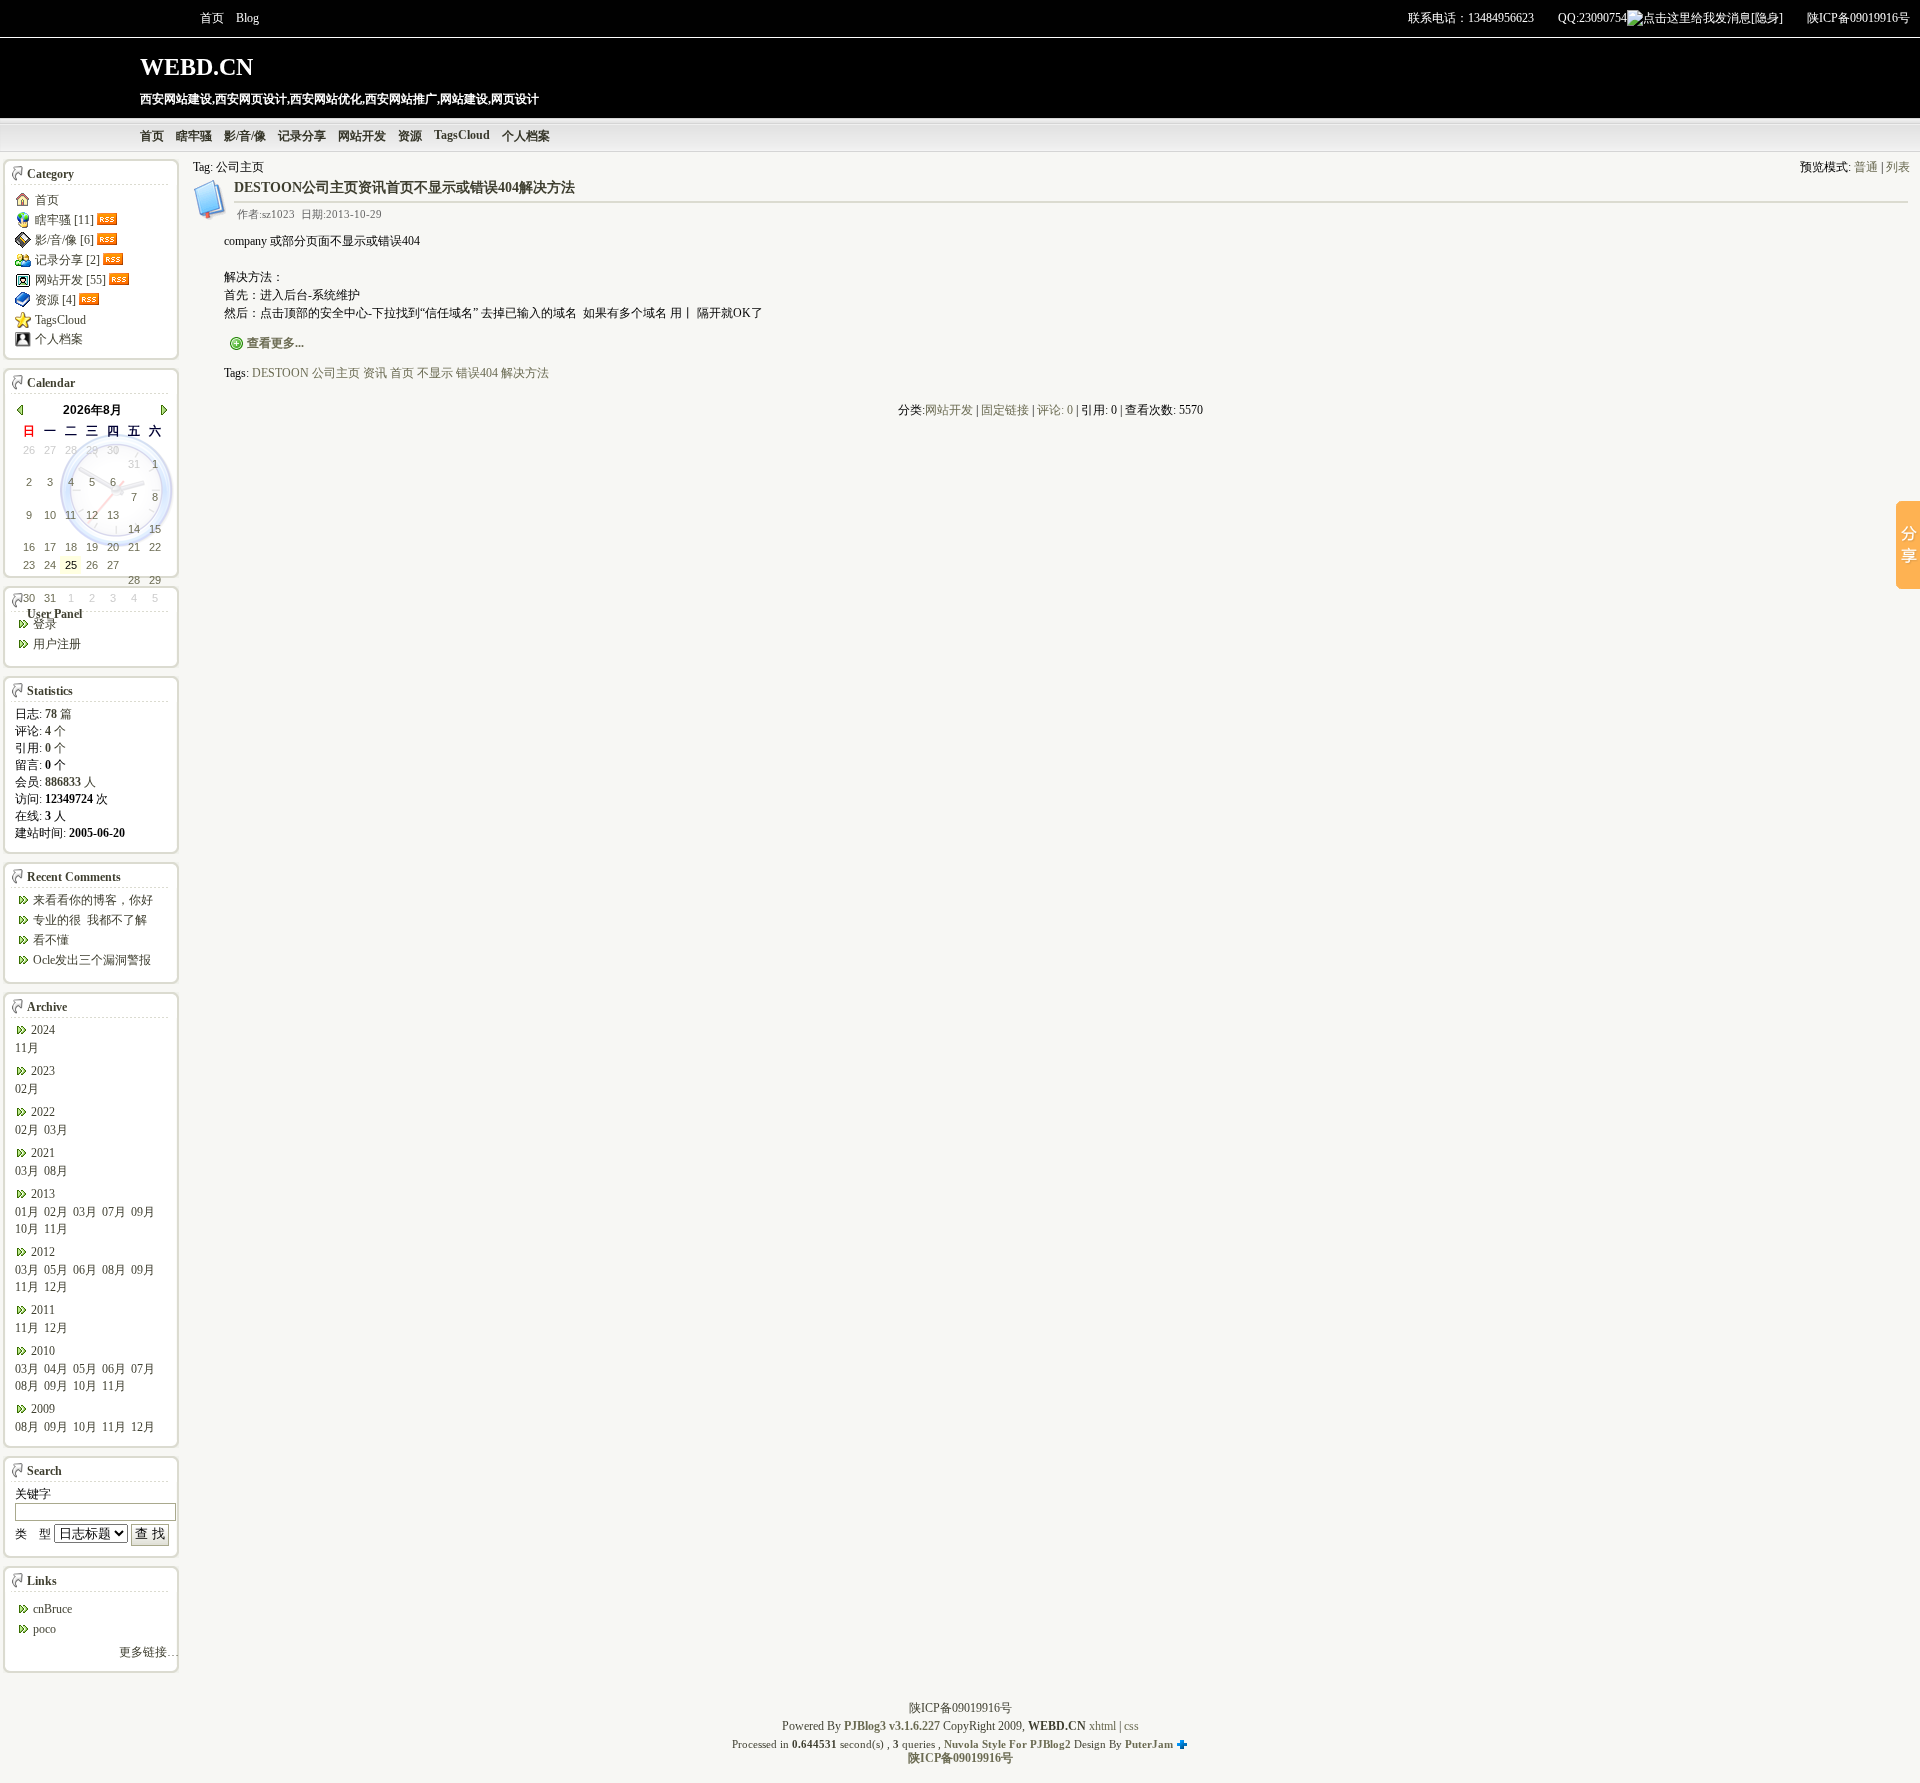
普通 (1866, 167)
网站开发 (362, 136)
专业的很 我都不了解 (90, 920)
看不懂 (51, 940)
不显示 (435, 373)
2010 (43, 1351)
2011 (43, 1310)
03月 (56, 1130)
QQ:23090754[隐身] (1670, 18)
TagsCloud (462, 135)
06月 (85, 1270)
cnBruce (52, 1609)
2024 (43, 1030)
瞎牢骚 (194, 136)
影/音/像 (245, 136)
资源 (410, 136)
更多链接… (149, 1652)
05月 (56, 1270)
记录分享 (302, 136)
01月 (27, 1212)
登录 (45, 624)
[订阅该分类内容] (109, 220)
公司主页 (336, 373)
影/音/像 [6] (64, 240)
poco (44, 1629)
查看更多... (275, 343)
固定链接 (1005, 410)
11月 (27, 1048)
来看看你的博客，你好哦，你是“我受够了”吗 (93, 901)
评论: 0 (1055, 410)
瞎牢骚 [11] (64, 220)
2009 (43, 1409)
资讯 (375, 373)
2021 (43, 1153)
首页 (212, 18)
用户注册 (57, 644)
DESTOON (280, 373)
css (1131, 1726)
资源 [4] (55, 300)
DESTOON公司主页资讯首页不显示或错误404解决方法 (404, 187)
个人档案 (526, 136)
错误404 (477, 373)
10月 (27, 1229)
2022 (43, 1112)
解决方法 (525, 373)
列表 (1898, 167)
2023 (43, 1071)
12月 (56, 1287)
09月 (143, 1212)
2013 (43, 1194)
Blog (247, 18)
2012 (43, 1252)
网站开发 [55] (70, 280)
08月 (56, 1171)
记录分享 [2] (67, 260)
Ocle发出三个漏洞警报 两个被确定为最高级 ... (93, 961)
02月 (27, 1089)
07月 (114, 1212)
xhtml (1102, 1726)
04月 (56, 1369)
